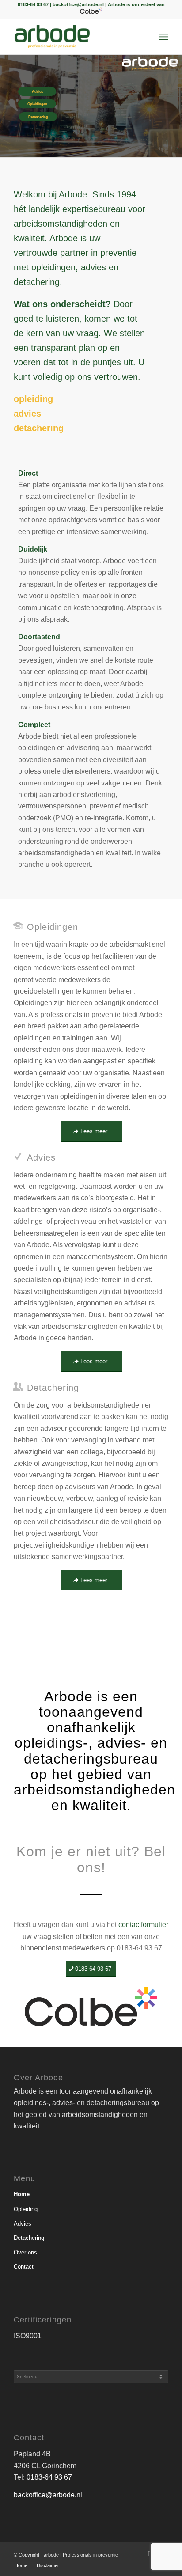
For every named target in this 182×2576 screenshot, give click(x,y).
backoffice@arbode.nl (48, 2495)
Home (22, 2194)
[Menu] (164, 37)
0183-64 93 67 (49, 2477)
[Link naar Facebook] (148, 2553)
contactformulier (143, 1925)
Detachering (29, 2238)
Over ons (25, 2252)
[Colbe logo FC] (91, 2006)
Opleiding (26, 2209)
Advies (23, 2224)
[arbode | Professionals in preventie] (76, 37)
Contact (24, 2267)
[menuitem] (164, 37)
